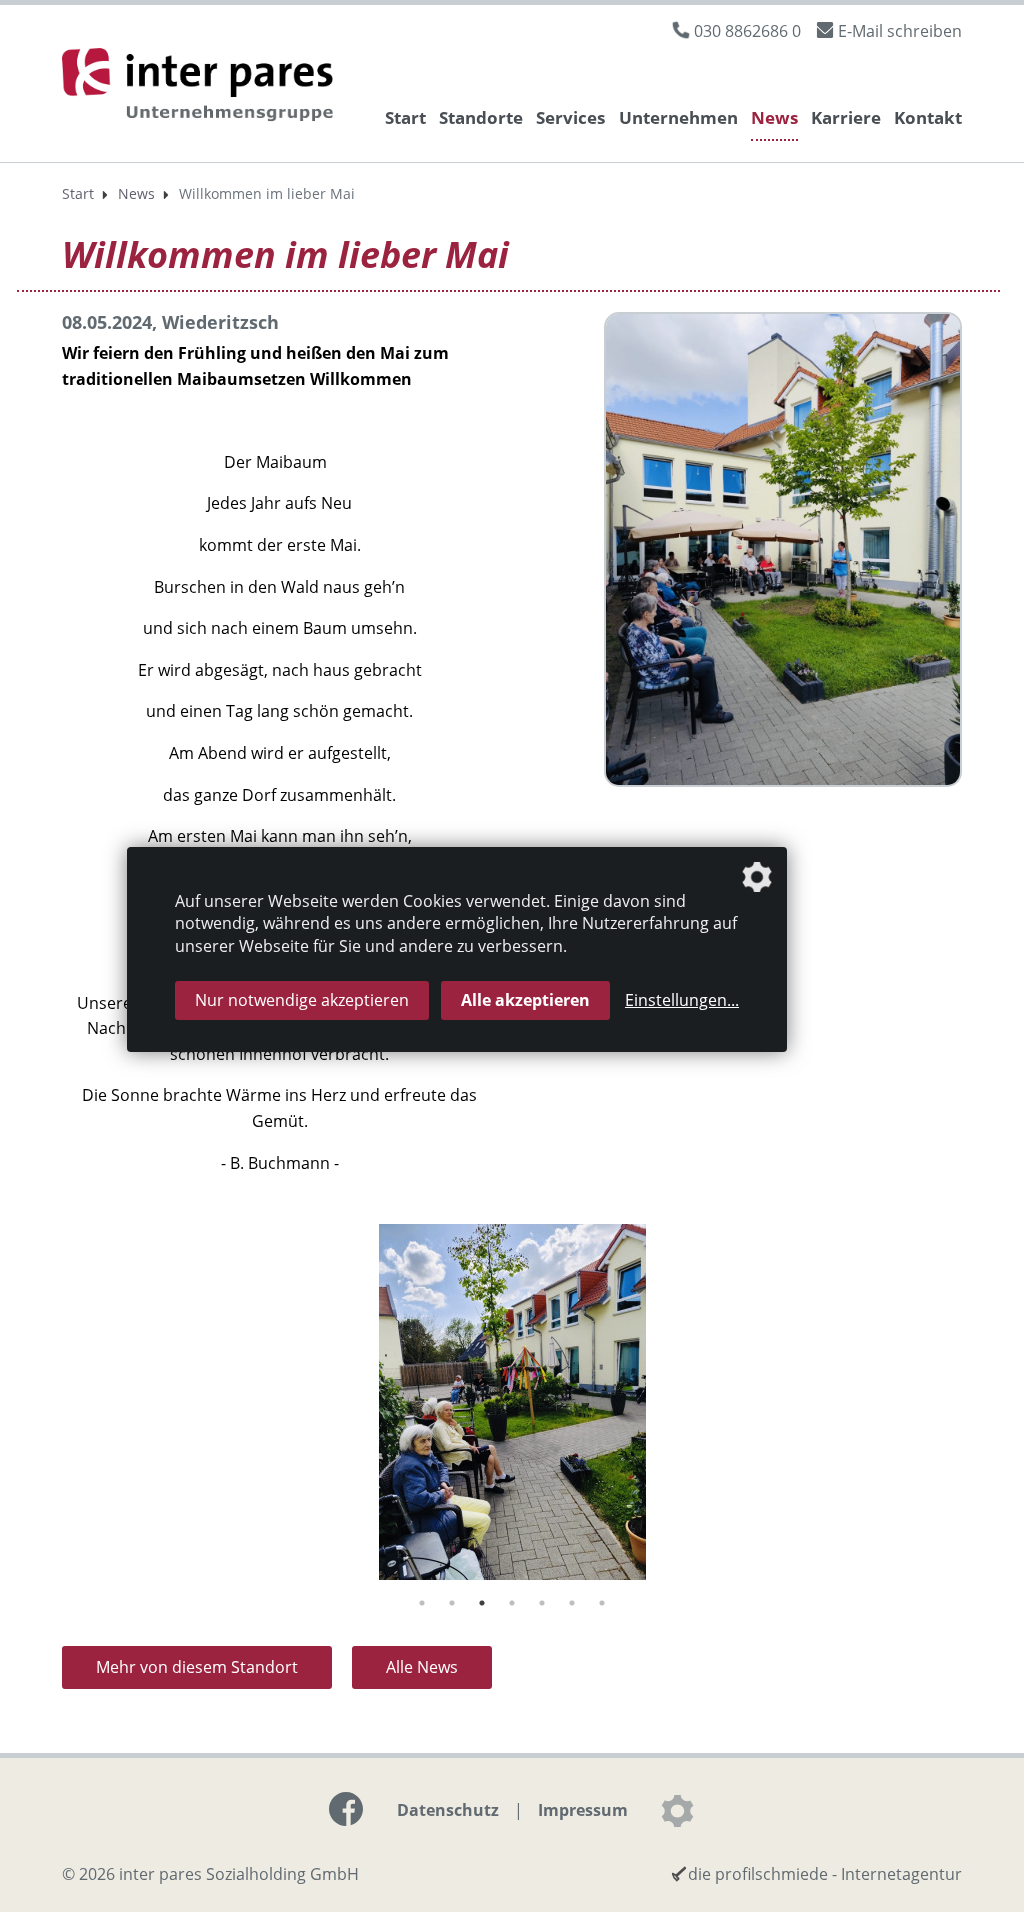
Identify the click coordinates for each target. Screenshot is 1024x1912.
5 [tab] (542, 1603)
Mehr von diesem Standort (197, 1667)
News (774, 117)
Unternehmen (678, 117)
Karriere (846, 117)
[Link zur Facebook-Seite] (346, 1809)
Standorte (481, 117)
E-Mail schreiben (900, 31)
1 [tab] (422, 1603)
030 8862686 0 (747, 31)
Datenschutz (448, 1810)
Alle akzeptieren (525, 1000)
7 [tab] (602, 1603)
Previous (47, 1406)
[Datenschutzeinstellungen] (677, 1811)
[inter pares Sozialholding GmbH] (202, 87)
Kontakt (928, 117)
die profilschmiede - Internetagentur (825, 1874)
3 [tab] (482, 1603)
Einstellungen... (682, 1000)
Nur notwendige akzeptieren (302, 1000)
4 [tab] (512, 1603)
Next (977, 1406)
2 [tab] (452, 1603)
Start (405, 117)
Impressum (583, 1810)
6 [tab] (572, 1603)
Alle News (422, 1667)
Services (570, 117)
